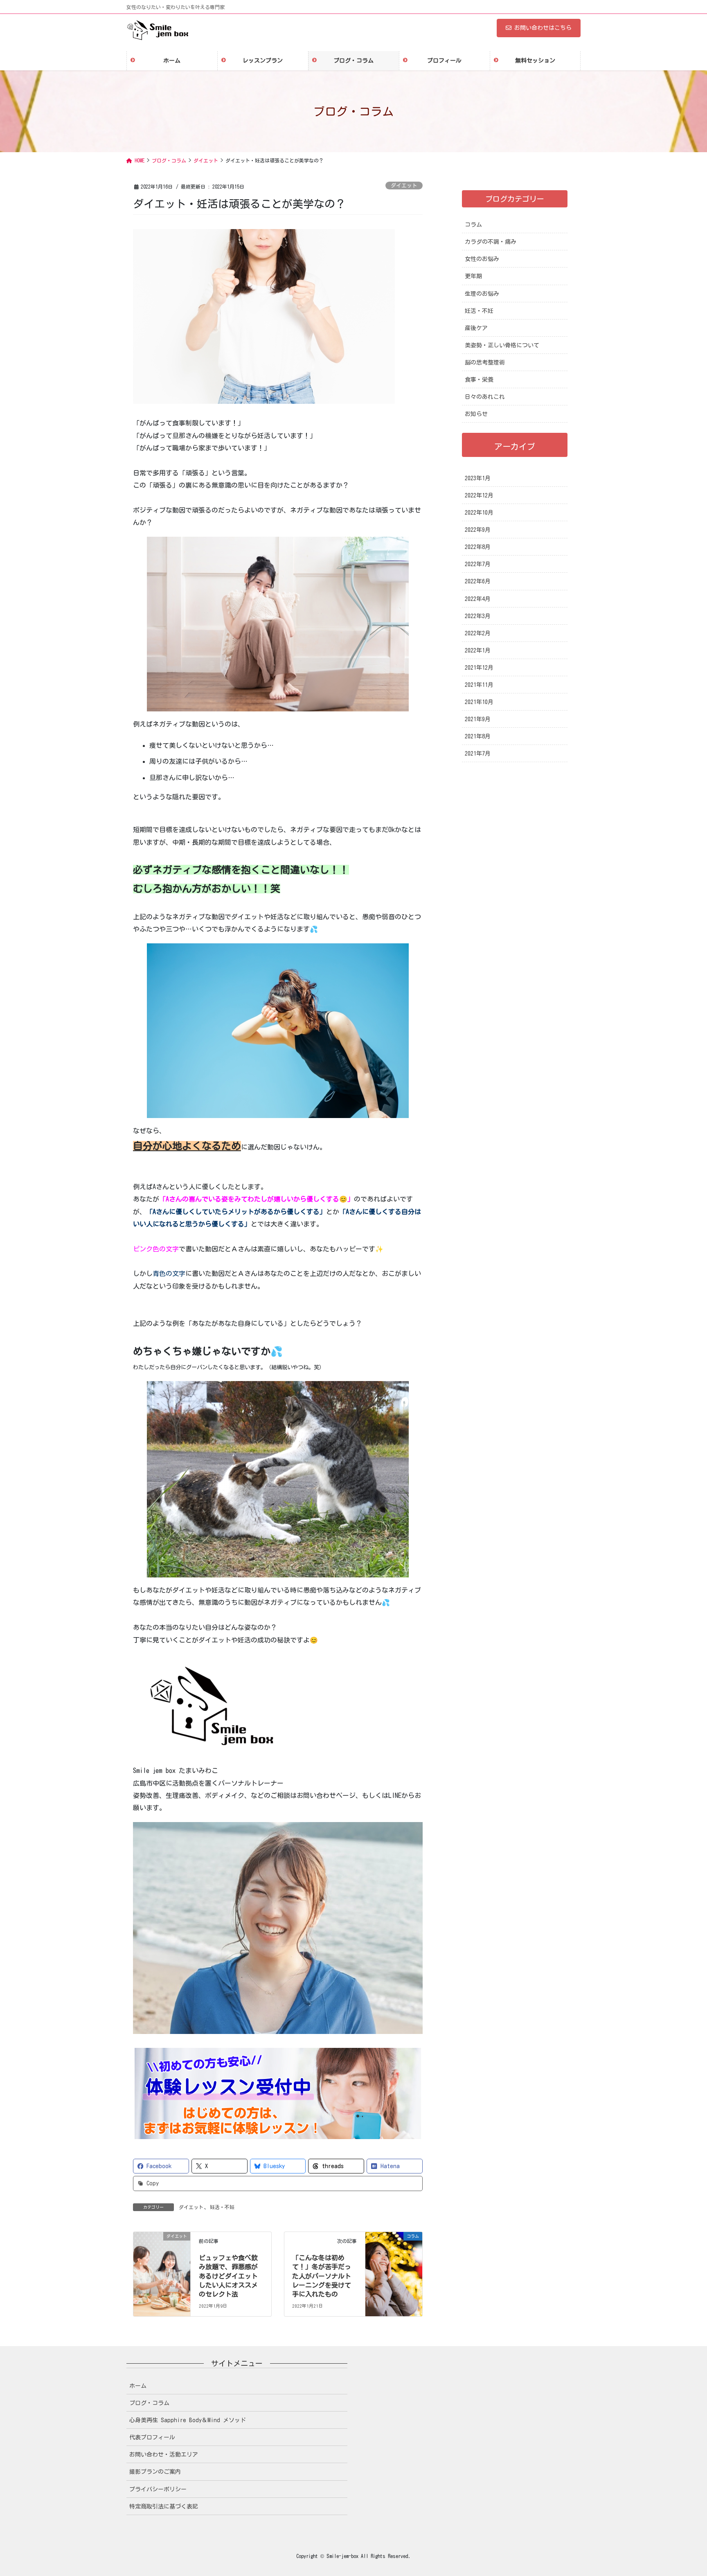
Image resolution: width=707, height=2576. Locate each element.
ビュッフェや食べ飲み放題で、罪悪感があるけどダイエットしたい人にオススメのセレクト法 (228, 2276)
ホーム (138, 2386)
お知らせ (476, 414)
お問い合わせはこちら (543, 28)
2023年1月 (478, 478)
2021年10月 (479, 702)
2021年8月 (478, 736)
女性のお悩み (482, 259)
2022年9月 (478, 530)
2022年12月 (479, 495)
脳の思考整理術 (485, 362)
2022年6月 (478, 581)
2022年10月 (479, 513)
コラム (473, 225)
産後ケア (476, 328)
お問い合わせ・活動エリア (164, 2455)
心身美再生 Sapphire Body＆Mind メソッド (188, 2420)
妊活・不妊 (222, 2207)
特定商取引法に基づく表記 (164, 2506)
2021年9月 (478, 719)
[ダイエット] (162, 2250)
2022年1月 (478, 650)
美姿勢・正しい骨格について (502, 345)
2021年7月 (478, 754)
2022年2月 (478, 633)
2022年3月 (478, 616)
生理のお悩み (482, 294)
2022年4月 (478, 599)
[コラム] (394, 2250)
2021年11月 (479, 685)
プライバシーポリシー (158, 2489)
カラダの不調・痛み (491, 242)
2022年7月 (478, 564)
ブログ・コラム (149, 2403)
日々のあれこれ (485, 397)
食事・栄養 (479, 380)
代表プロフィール (152, 2437)
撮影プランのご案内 (155, 2472)
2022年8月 (478, 547)
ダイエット (404, 186)
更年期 (473, 276)
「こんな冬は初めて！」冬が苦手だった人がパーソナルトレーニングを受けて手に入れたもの (322, 2276)
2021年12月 (479, 668)
